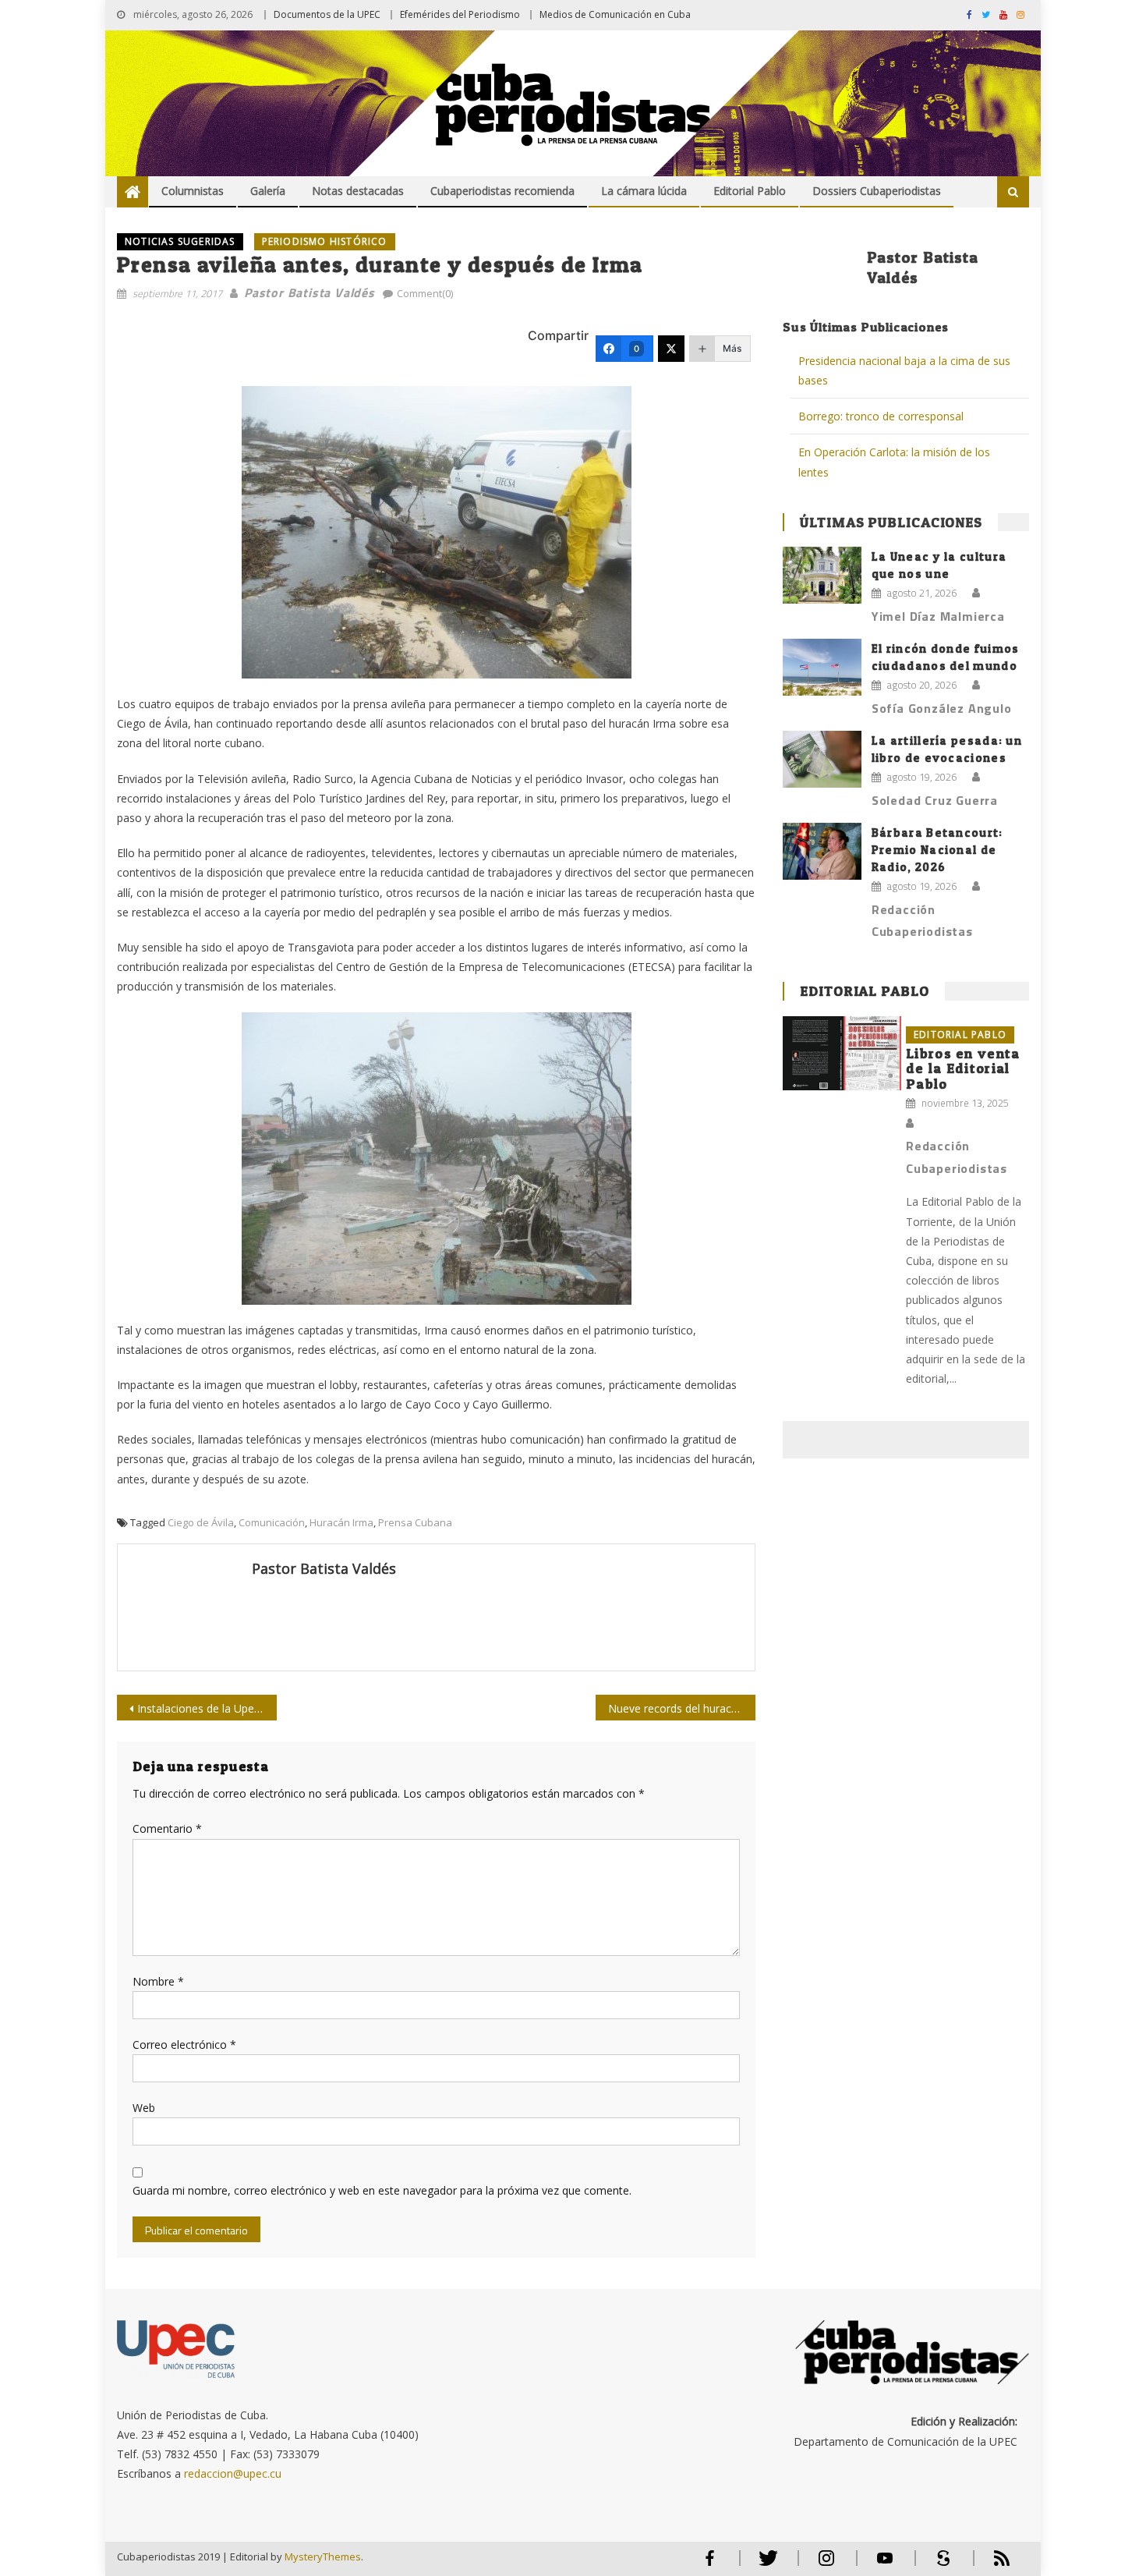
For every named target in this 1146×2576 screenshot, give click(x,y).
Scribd (939, 2565)
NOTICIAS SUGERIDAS (180, 241)
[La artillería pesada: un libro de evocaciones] (822, 759)
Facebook (709, 2565)
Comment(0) (425, 293)
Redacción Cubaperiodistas (922, 921)
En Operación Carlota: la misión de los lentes (894, 462)
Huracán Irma (341, 1522)
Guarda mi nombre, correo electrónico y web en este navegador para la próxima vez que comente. (382, 2190)
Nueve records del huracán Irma (682, 1708)
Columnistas (193, 191)
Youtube (885, 2565)
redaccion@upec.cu (233, 2473)
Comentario (167, 1828)
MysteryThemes (323, 2557)
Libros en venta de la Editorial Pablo (963, 1069)
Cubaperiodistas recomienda (502, 191)
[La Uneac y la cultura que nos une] (822, 575)
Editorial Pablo (750, 191)
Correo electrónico (184, 2045)
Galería (268, 191)
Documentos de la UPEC (327, 14)
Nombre (158, 1981)
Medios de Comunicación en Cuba (615, 14)
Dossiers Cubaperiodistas (877, 191)
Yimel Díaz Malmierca (938, 616)
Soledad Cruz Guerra (935, 800)
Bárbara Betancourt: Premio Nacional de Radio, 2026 (937, 850)
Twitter (764, 2565)
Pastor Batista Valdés (309, 292)
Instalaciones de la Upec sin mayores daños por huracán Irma (207, 1708)
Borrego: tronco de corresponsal (882, 416)
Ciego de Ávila (201, 1522)
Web (144, 2108)
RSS (992, 2565)
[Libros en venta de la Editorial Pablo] (842, 1053)
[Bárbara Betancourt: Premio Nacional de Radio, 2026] (822, 851)
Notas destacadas (358, 191)
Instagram (826, 2565)
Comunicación (272, 1522)
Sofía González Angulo (942, 708)
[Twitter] (671, 349)
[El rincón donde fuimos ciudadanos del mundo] (822, 667)
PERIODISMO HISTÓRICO (325, 241)
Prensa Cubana (415, 1522)
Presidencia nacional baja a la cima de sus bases (904, 370)
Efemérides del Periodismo (460, 14)
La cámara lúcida (644, 191)
